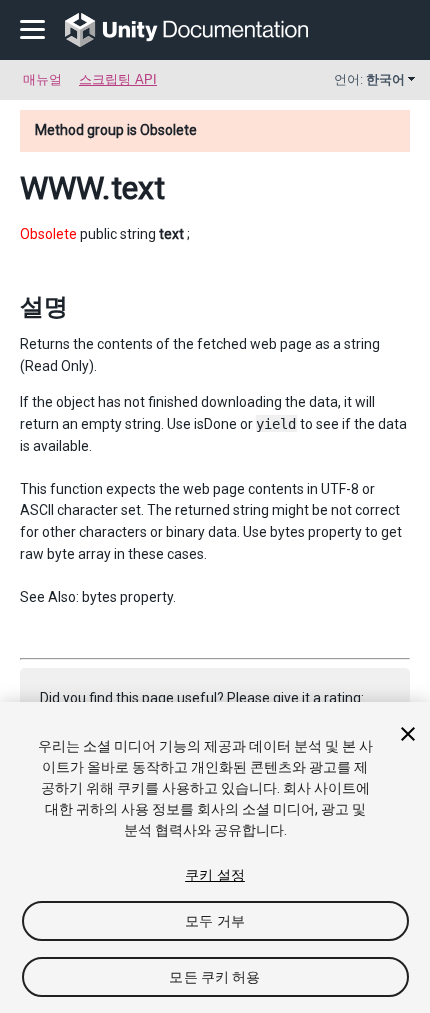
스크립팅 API (118, 79)
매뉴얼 (42, 79)
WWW (61, 188)
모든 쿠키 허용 (214, 977)
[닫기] (408, 734)
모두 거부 (215, 921)
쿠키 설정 (215, 875)
